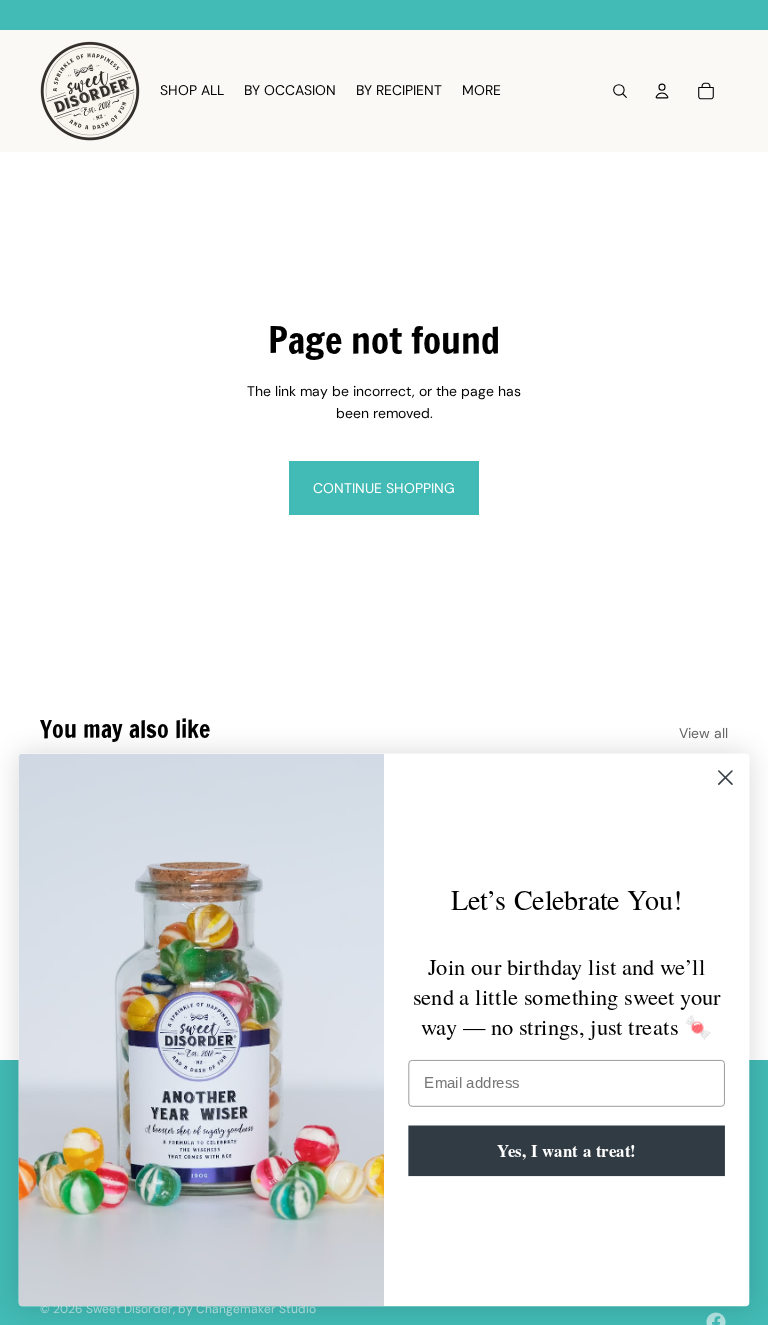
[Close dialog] (725, 777)
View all (703, 733)
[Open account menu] (662, 91)
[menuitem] (481, 91)
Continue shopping (384, 488)
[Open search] (620, 91)
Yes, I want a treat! (566, 1150)
